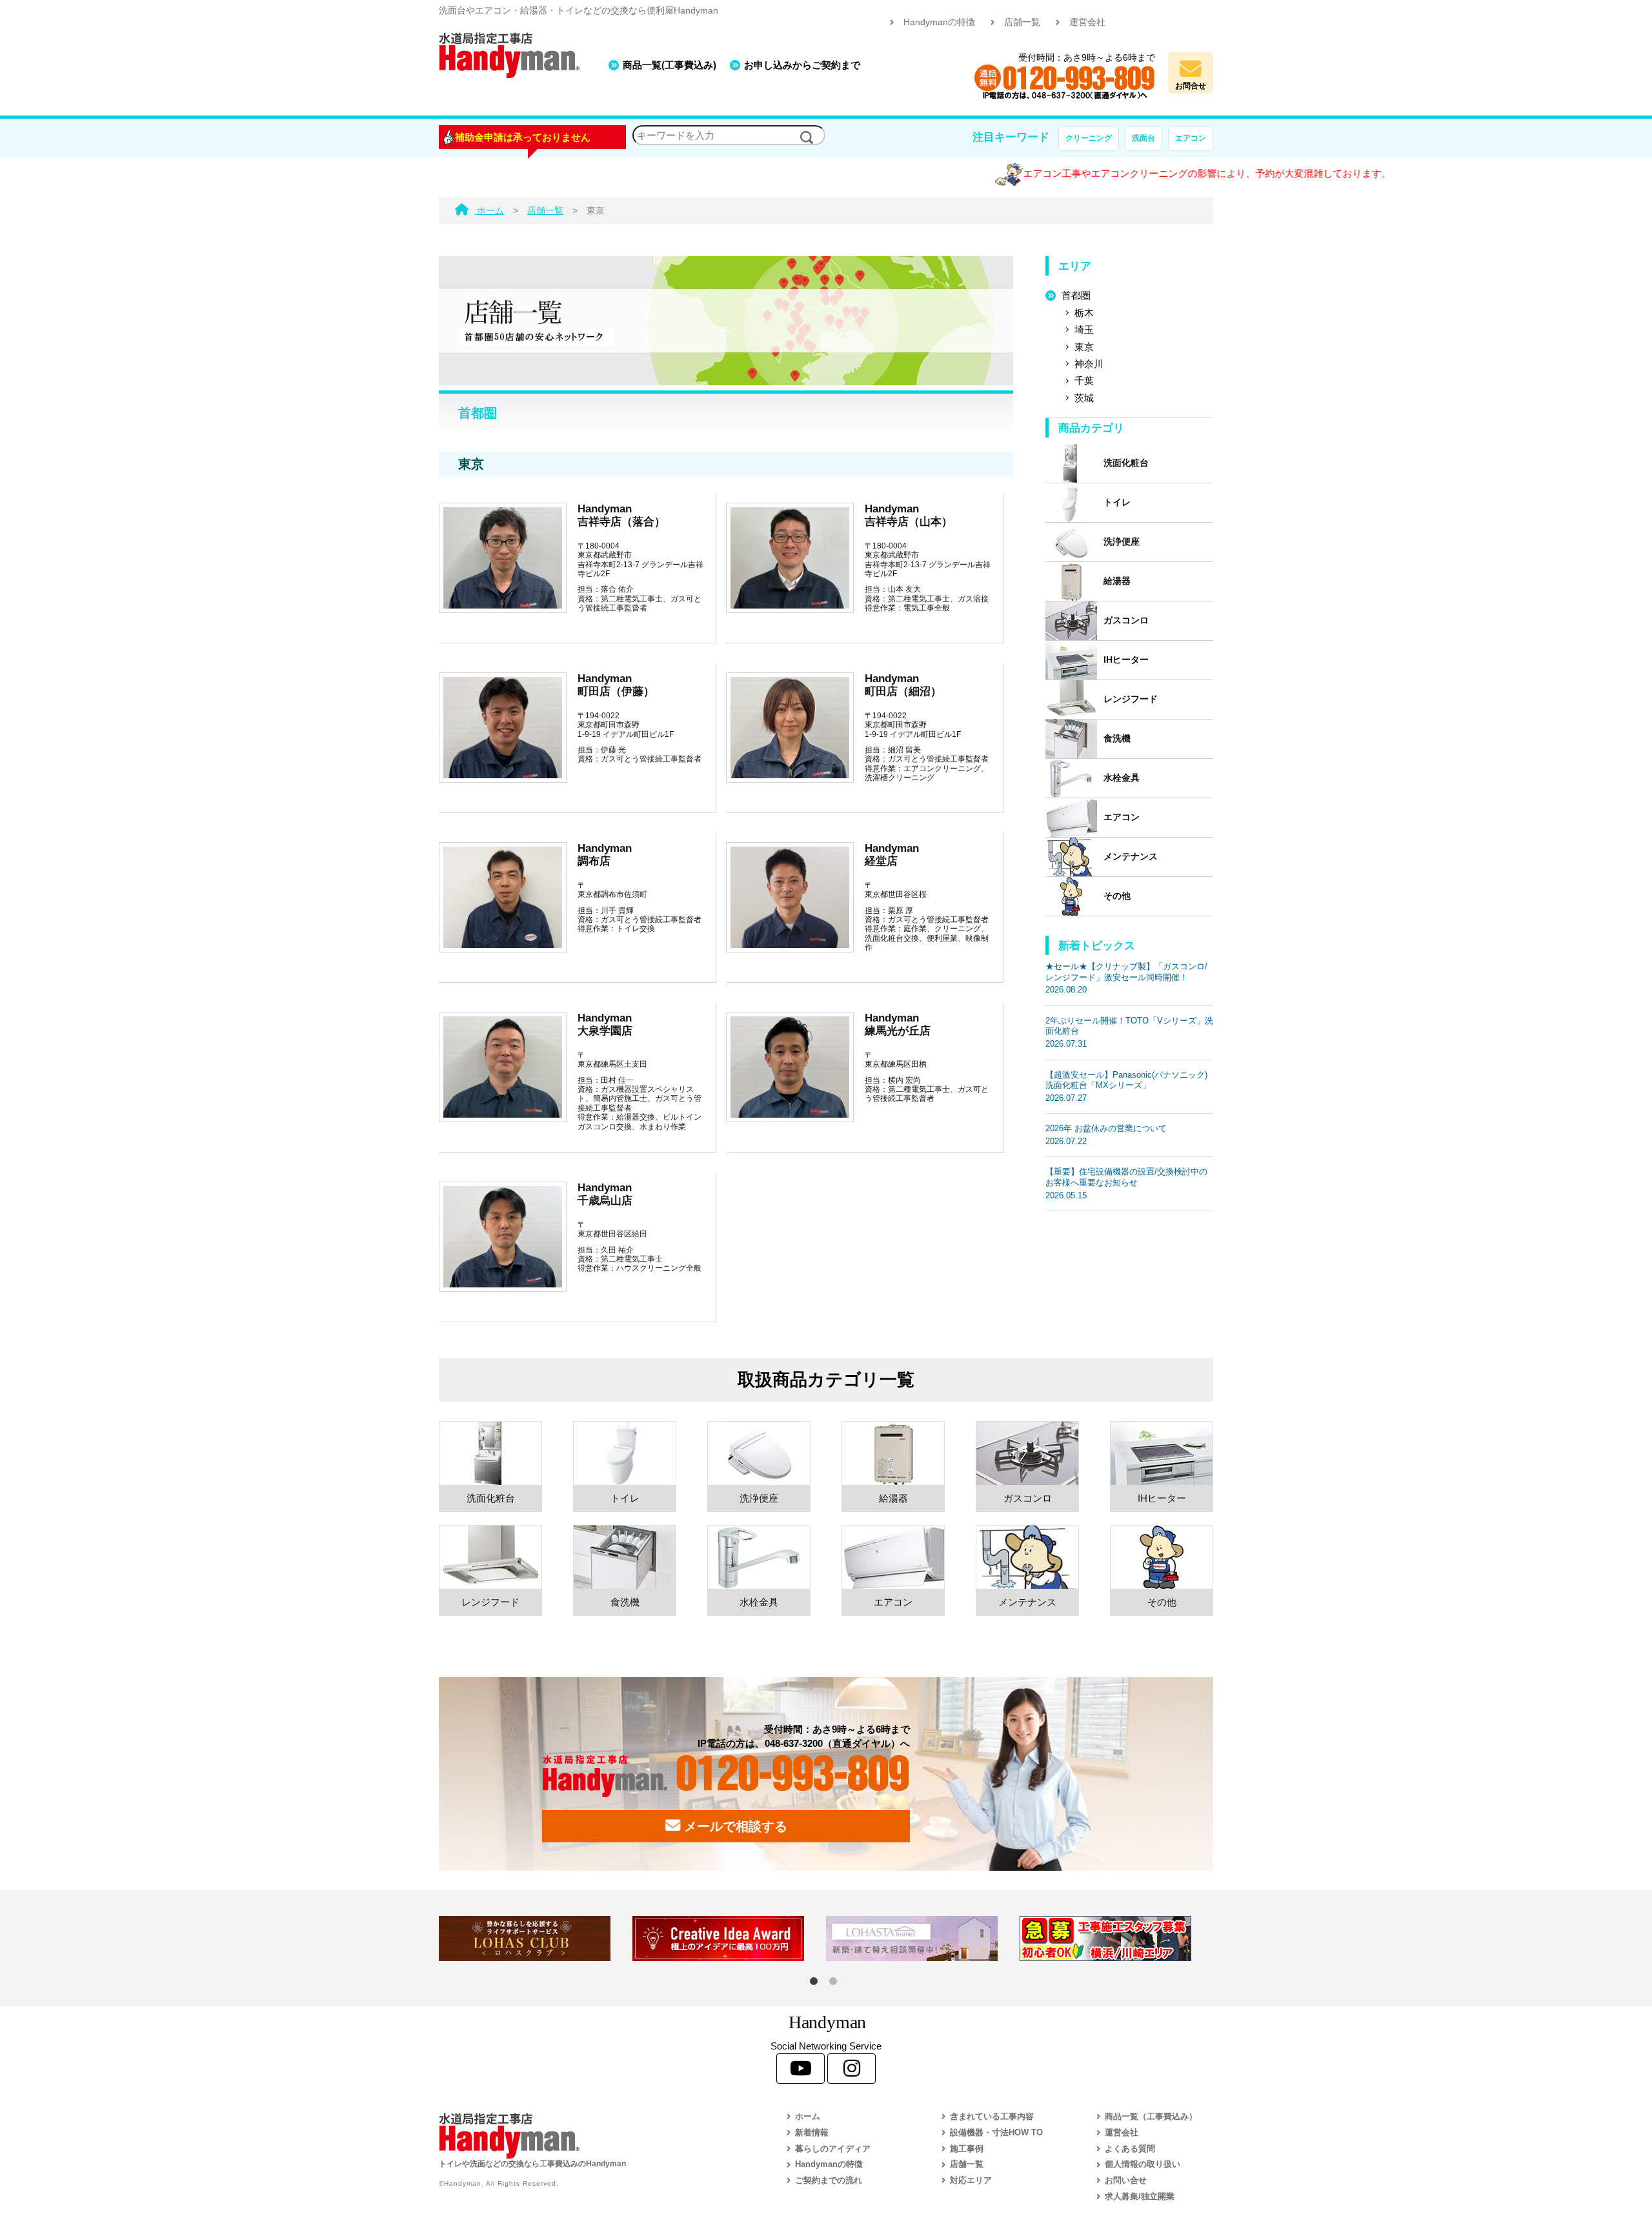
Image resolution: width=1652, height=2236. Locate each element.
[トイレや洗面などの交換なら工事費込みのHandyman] (584, 2136)
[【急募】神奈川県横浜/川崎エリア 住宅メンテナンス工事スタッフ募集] (1116, 1939)
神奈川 (1089, 364)
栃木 (1084, 313)
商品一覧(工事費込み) (670, 65)
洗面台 (1143, 138)
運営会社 (1087, 22)
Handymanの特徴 (939, 22)
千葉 (1084, 380)
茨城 (1084, 398)
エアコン (1191, 138)
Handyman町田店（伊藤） (616, 685)
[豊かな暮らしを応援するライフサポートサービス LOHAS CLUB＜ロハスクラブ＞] (536, 1939)
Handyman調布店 (605, 854)
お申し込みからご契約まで (802, 65)
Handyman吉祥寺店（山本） (909, 515)
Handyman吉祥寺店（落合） (621, 515)
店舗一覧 (1022, 22)
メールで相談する (734, 1826)
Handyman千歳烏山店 (605, 1194)
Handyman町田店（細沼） (903, 685)
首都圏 (1076, 295)
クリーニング (1089, 138)
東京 (1084, 347)
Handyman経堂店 (892, 854)
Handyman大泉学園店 (605, 1024)
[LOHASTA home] (923, 1939)
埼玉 (1084, 329)
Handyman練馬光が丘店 (898, 1024)
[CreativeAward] (729, 1939)
